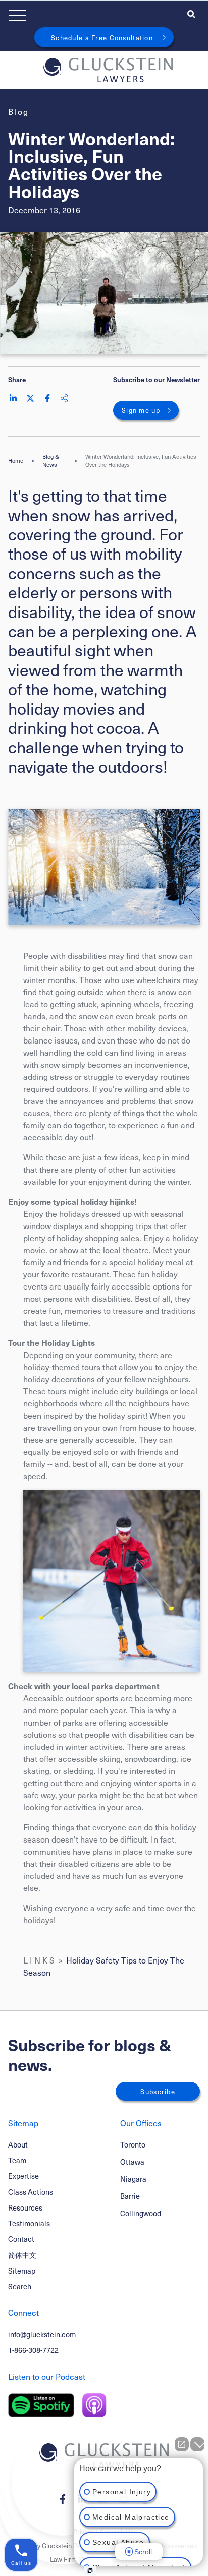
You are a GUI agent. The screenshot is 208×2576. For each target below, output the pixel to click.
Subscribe (158, 2091)
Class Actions (31, 2192)
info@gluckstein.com (42, 2334)
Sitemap (22, 2271)
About (18, 2144)
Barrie (130, 2196)
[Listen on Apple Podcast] (94, 2405)
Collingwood (141, 2213)
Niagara (133, 2179)
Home (16, 461)
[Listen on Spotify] (41, 2405)
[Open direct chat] (182, 2444)
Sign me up (141, 410)
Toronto (133, 2145)
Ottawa (132, 2162)
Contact (21, 2239)
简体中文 (22, 2255)
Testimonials (29, 2223)
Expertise (23, 2176)
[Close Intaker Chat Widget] (197, 2444)
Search (20, 2286)
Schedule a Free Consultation (102, 38)
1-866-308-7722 (33, 2350)
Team (17, 2160)
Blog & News (51, 461)
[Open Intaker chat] (90, 2570)
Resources (25, 2207)
